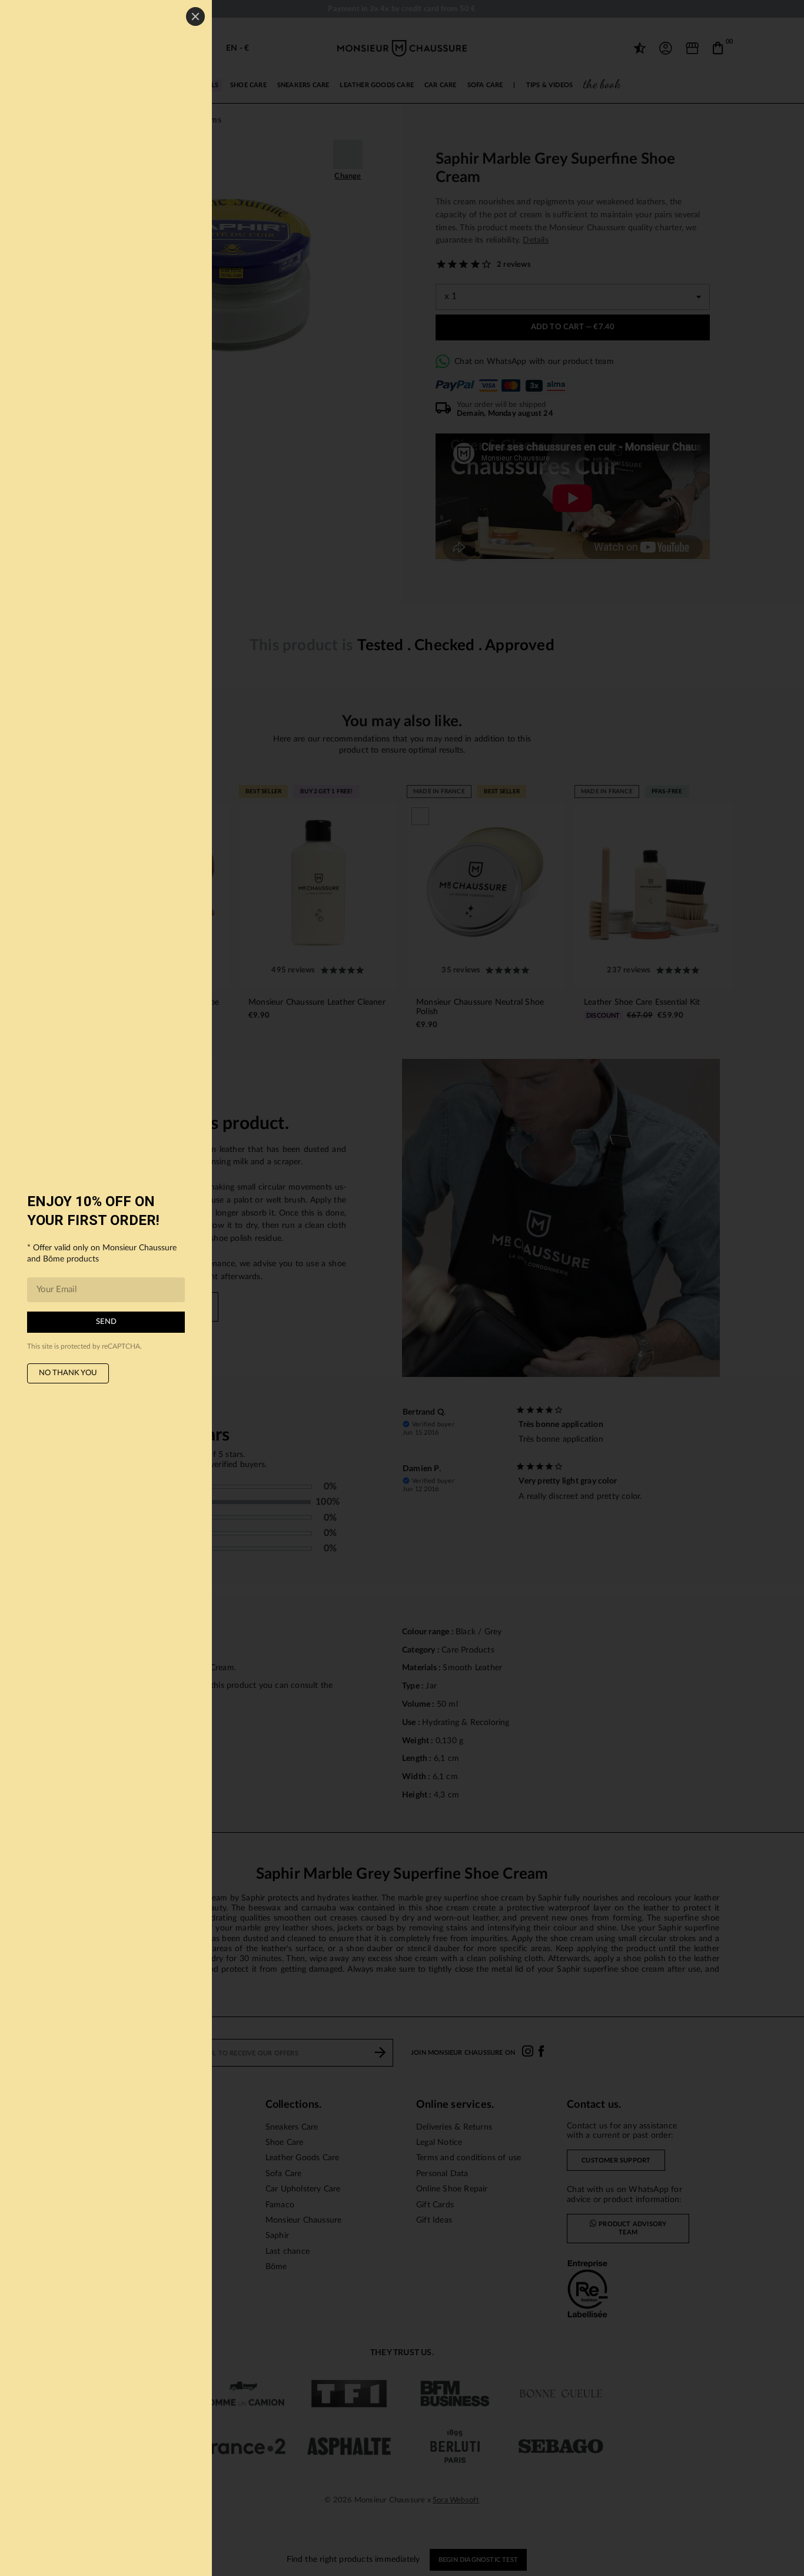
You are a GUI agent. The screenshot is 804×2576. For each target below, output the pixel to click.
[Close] (195, 16)
